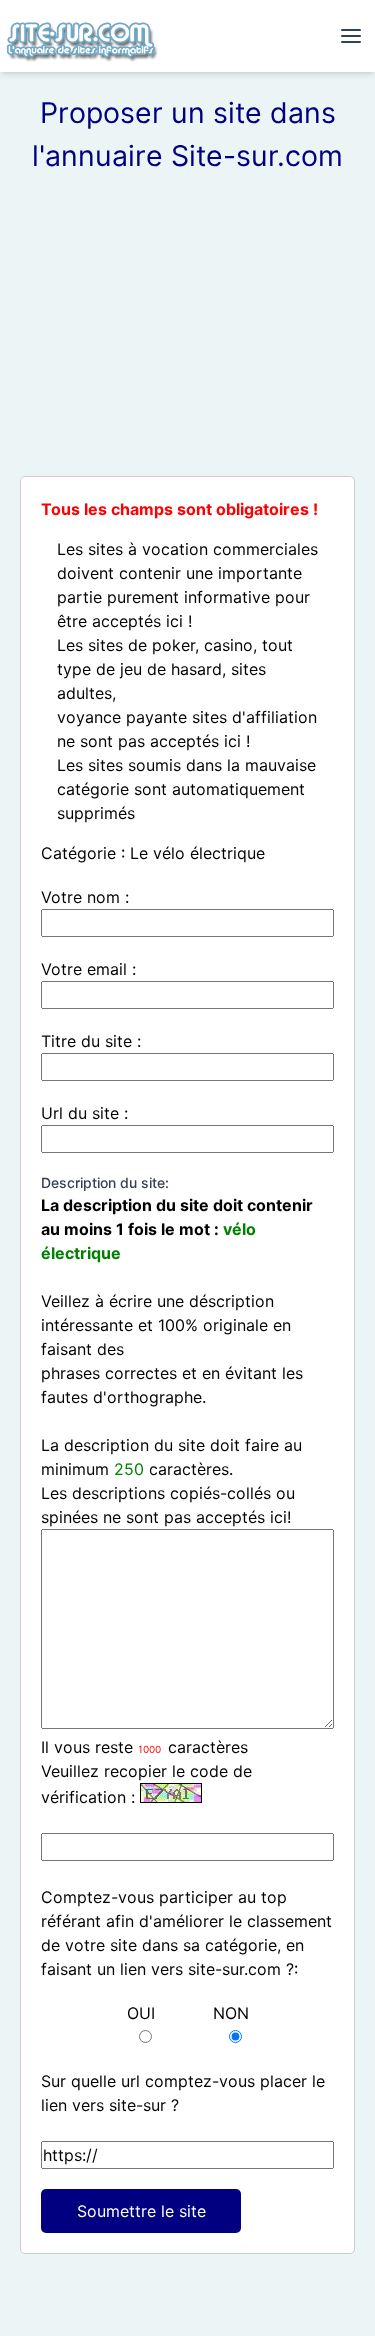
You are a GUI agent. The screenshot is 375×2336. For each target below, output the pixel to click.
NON (231, 2013)
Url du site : (84, 1113)
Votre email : (88, 969)
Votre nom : (85, 897)
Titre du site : (91, 1041)
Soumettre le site (141, 2211)
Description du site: (105, 1182)
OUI (141, 2013)
